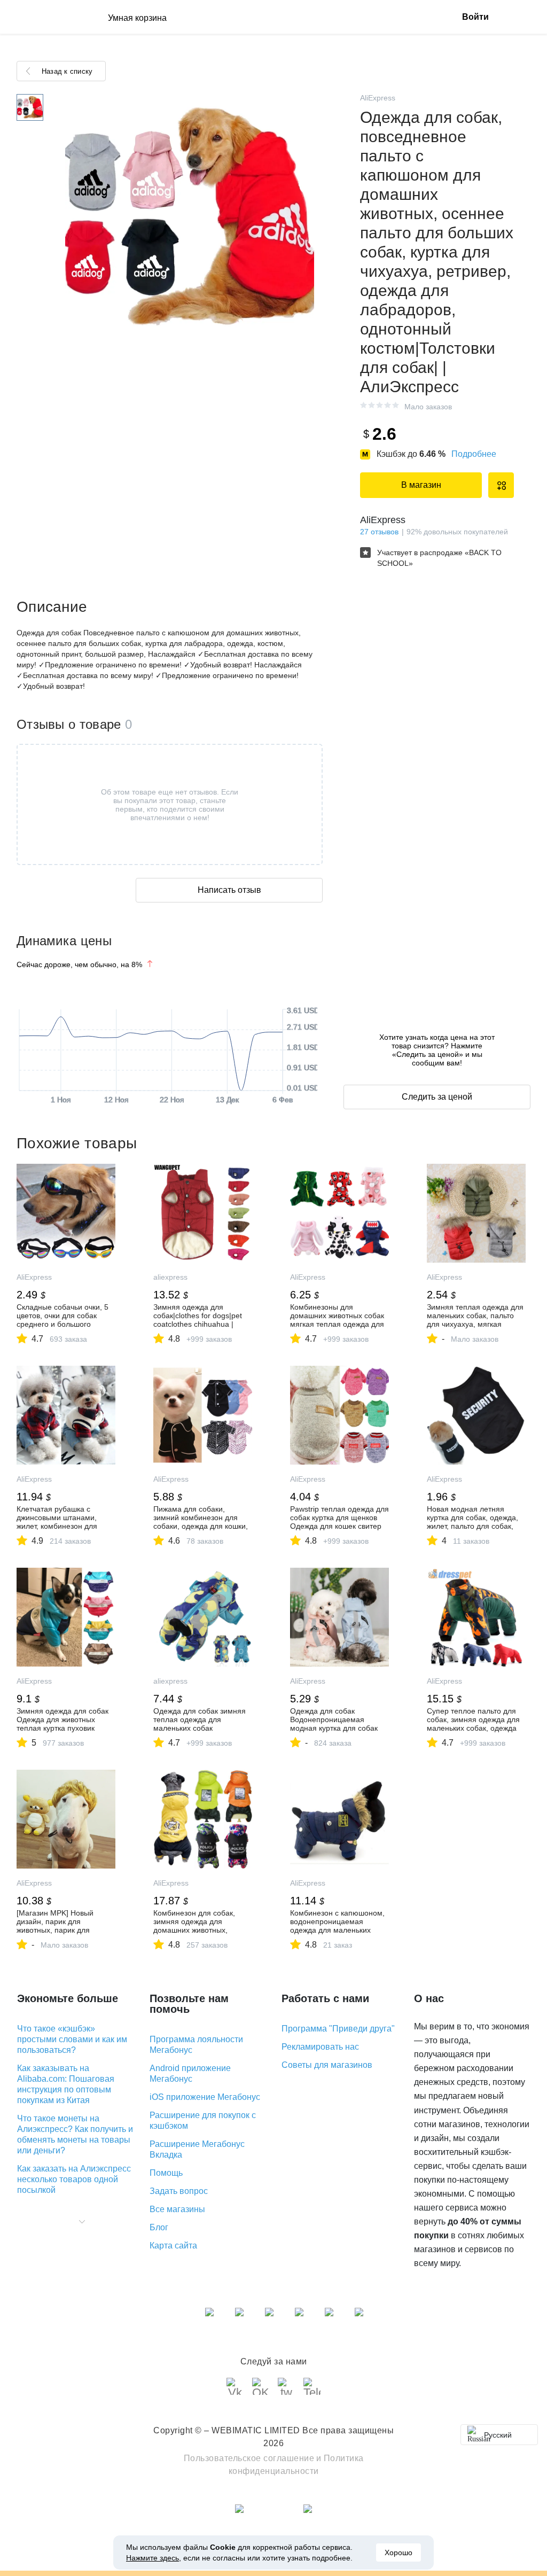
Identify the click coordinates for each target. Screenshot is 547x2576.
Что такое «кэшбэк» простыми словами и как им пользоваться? (72, 2039)
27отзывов (379, 532)
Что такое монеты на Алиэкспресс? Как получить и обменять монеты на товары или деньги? (75, 2134)
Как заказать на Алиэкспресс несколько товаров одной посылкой (74, 2179)
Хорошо (398, 2552)
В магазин (421, 485)
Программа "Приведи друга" (338, 2029)
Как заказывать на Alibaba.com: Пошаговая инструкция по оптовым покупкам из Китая (66, 2084)
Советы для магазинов (327, 2065)
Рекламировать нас (320, 2047)
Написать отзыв (229, 890)
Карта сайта (173, 2246)
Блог (159, 2227)
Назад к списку (67, 71)
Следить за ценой (437, 1097)
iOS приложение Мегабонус (205, 2097)
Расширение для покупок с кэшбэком (203, 2120)
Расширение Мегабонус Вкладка (197, 2149)
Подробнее (474, 454)
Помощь (166, 2173)
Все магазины (177, 2209)
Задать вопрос (179, 2191)
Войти (475, 17)
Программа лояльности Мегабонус (196, 2045)
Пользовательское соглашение (249, 2458)
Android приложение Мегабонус (190, 2073)
